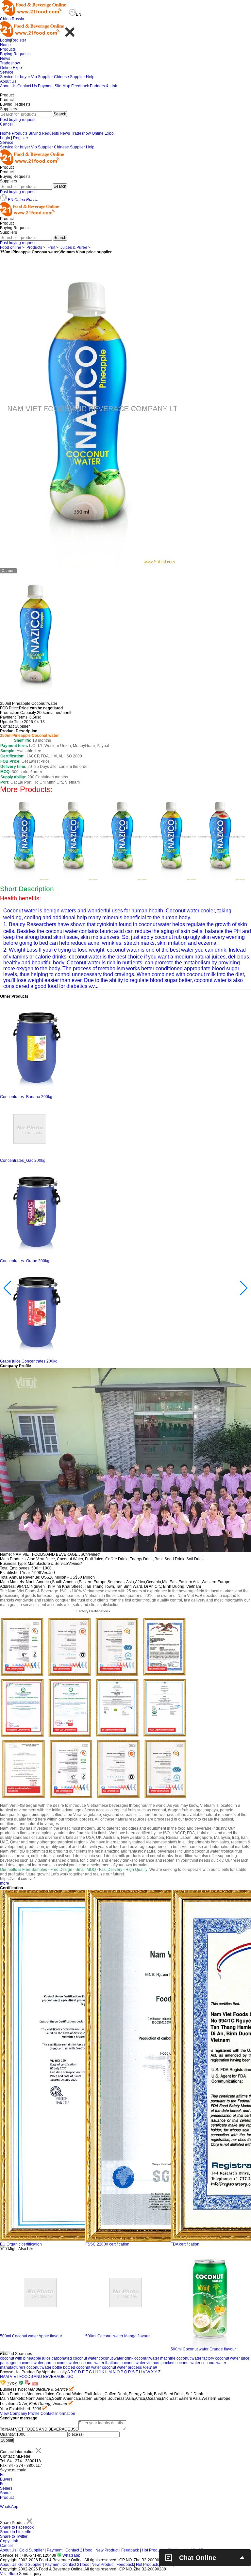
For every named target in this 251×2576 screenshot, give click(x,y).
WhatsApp (9, 2507)
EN (11, 200)
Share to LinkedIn (16, 2532)
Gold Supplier (32, 2550)
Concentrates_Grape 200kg (25, 1261)
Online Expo (11, 68)
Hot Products (153, 2550)
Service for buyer (15, 77)
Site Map (62, 86)
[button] (0, 2247)
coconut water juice (232, 2358)
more (5, 1883)
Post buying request (18, 120)
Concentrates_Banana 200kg (26, 1097)
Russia (18, 19)
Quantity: (8, 2434)
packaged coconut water (22, 2363)
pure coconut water (61, 2363)
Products (8, 49)
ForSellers (6, 2486)
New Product (107, 2550)
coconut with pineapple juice (25, 2358)
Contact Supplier (15, 726)
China (5, 19)
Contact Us (27, 86)
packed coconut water (181, 2363)
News (5, 59)
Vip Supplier (42, 77)
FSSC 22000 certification (107, 2244)
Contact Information (58, 2414)
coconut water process (122, 2367)
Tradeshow (10, 63)
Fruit (51, 247)
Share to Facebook (17, 2527)
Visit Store (9, 2574)
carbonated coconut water (75, 2358)
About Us (8, 81)
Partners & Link (103, 86)
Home (5, 45)
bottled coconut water (82, 2367)
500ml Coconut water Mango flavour (117, 2336)
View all (150, 2367)
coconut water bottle (44, 2367)
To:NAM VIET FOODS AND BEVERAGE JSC (39, 2429)
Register (19, 40)
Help (90, 77)
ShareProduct (7, 2495)
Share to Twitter (14, 2536)
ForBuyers (6, 2477)
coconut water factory (195, 2358)
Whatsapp (71, 2555)
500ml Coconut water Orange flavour (203, 2349)
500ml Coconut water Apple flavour (31, 2336)
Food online (11, 247)
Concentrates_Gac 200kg (23, 1161)
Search (60, 114)
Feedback (80, 86)
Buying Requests (15, 54)
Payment (46, 86)
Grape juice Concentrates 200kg (29, 1361)
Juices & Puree (74, 247)
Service (7, 72)
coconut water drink (116, 2358)
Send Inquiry (30, 2574)
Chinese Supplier (69, 77)
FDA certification (185, 2244)
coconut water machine (155, 2358)
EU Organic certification (21, 2244)
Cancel (6, 124)
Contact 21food (79, 2550)
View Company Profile (20, 2414)
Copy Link (9, 2541)
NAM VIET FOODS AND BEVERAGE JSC (37, 2377)
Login (5, 40)
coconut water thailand (100, 2363)
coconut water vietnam (141, 2363)
